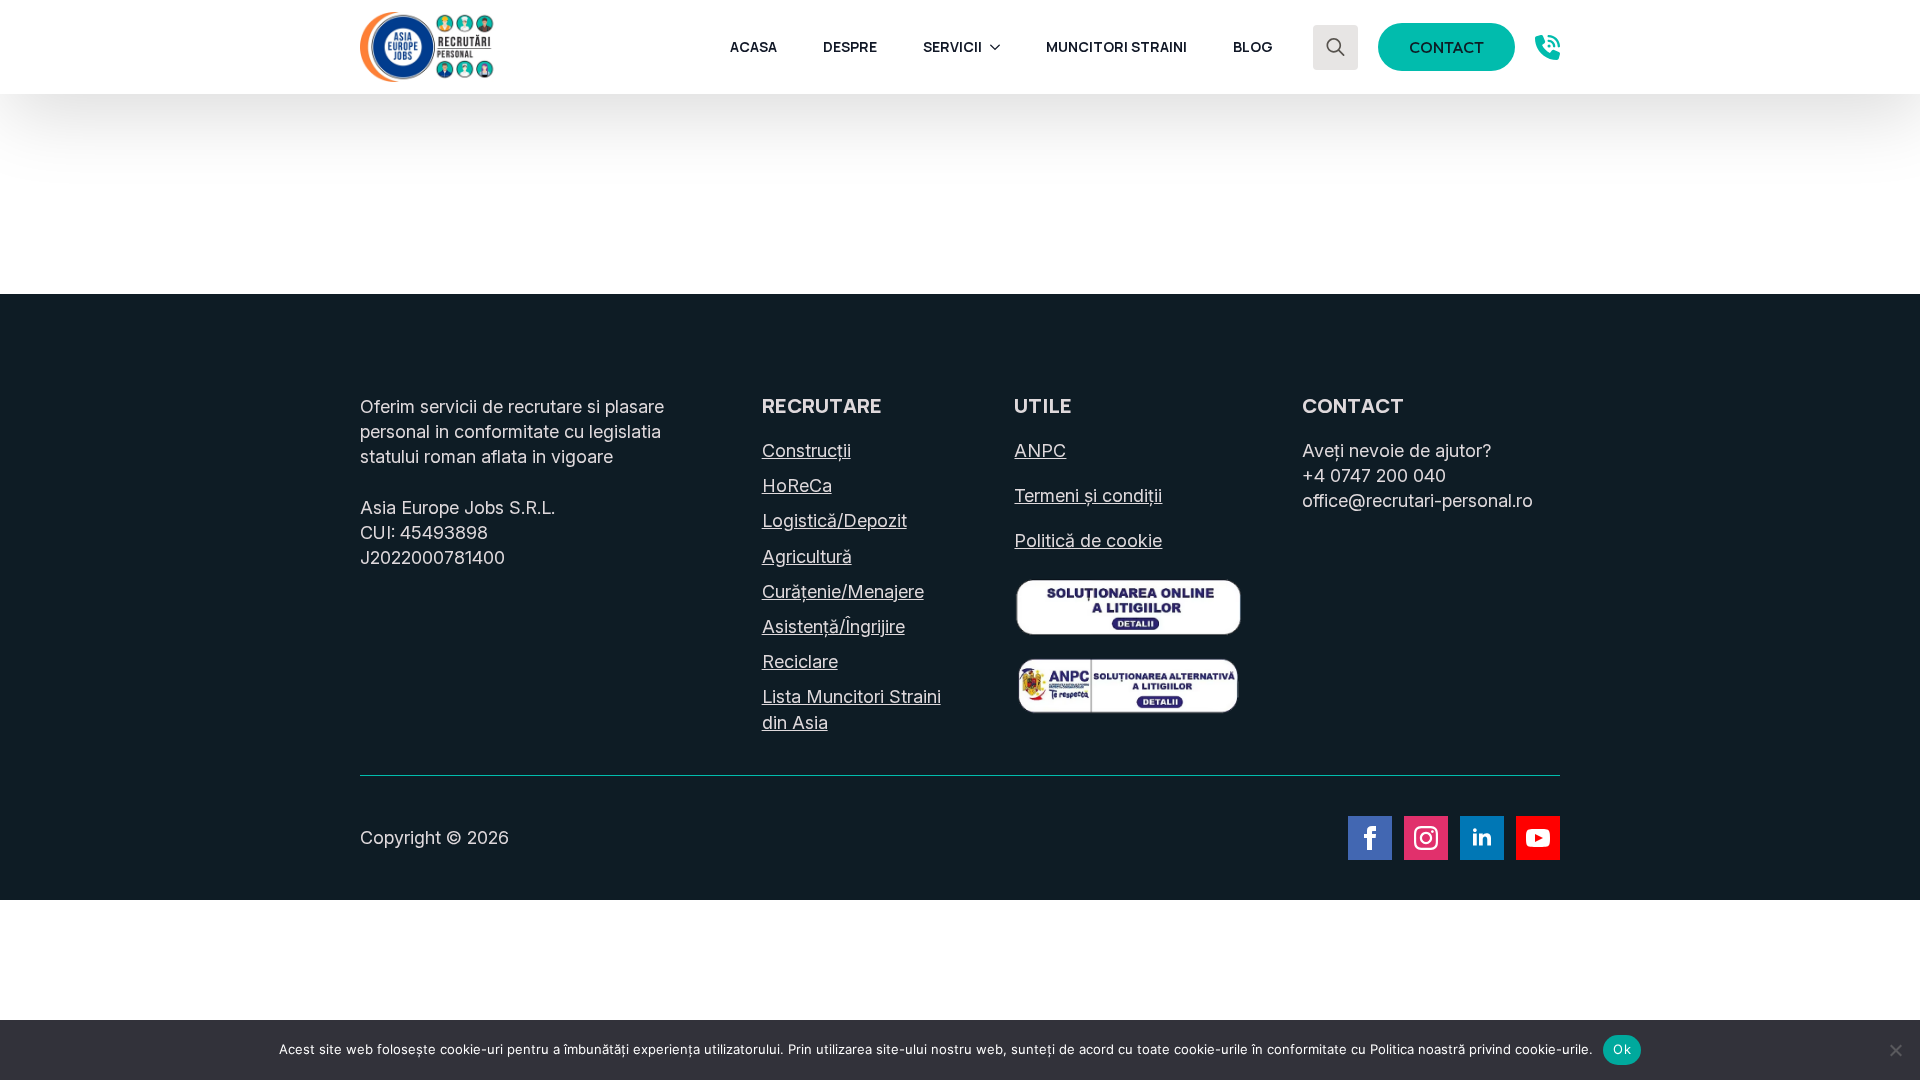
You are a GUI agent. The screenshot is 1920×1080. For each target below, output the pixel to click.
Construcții (806, 450)
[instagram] (1426, 838)
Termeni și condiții (1088, 495)
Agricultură (807, 556)
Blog (1253, 46)
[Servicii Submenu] (1001, 47)
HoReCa (797, 485)
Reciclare (800, 661)
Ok (1622, 1049)
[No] (1895, 1050)
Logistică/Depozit (834, 520)
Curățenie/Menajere (843, 591)
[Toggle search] (1335, 47)
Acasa (753, 46)
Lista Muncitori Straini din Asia (851, 709)
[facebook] (1370, 838)
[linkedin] (1482, 838)
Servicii (952, 46)
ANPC (1040, 450)
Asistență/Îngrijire (833, 626)
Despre (850, 46)
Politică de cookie (1088, 540)
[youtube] (1538, 838)
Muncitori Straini (1116, 46)
